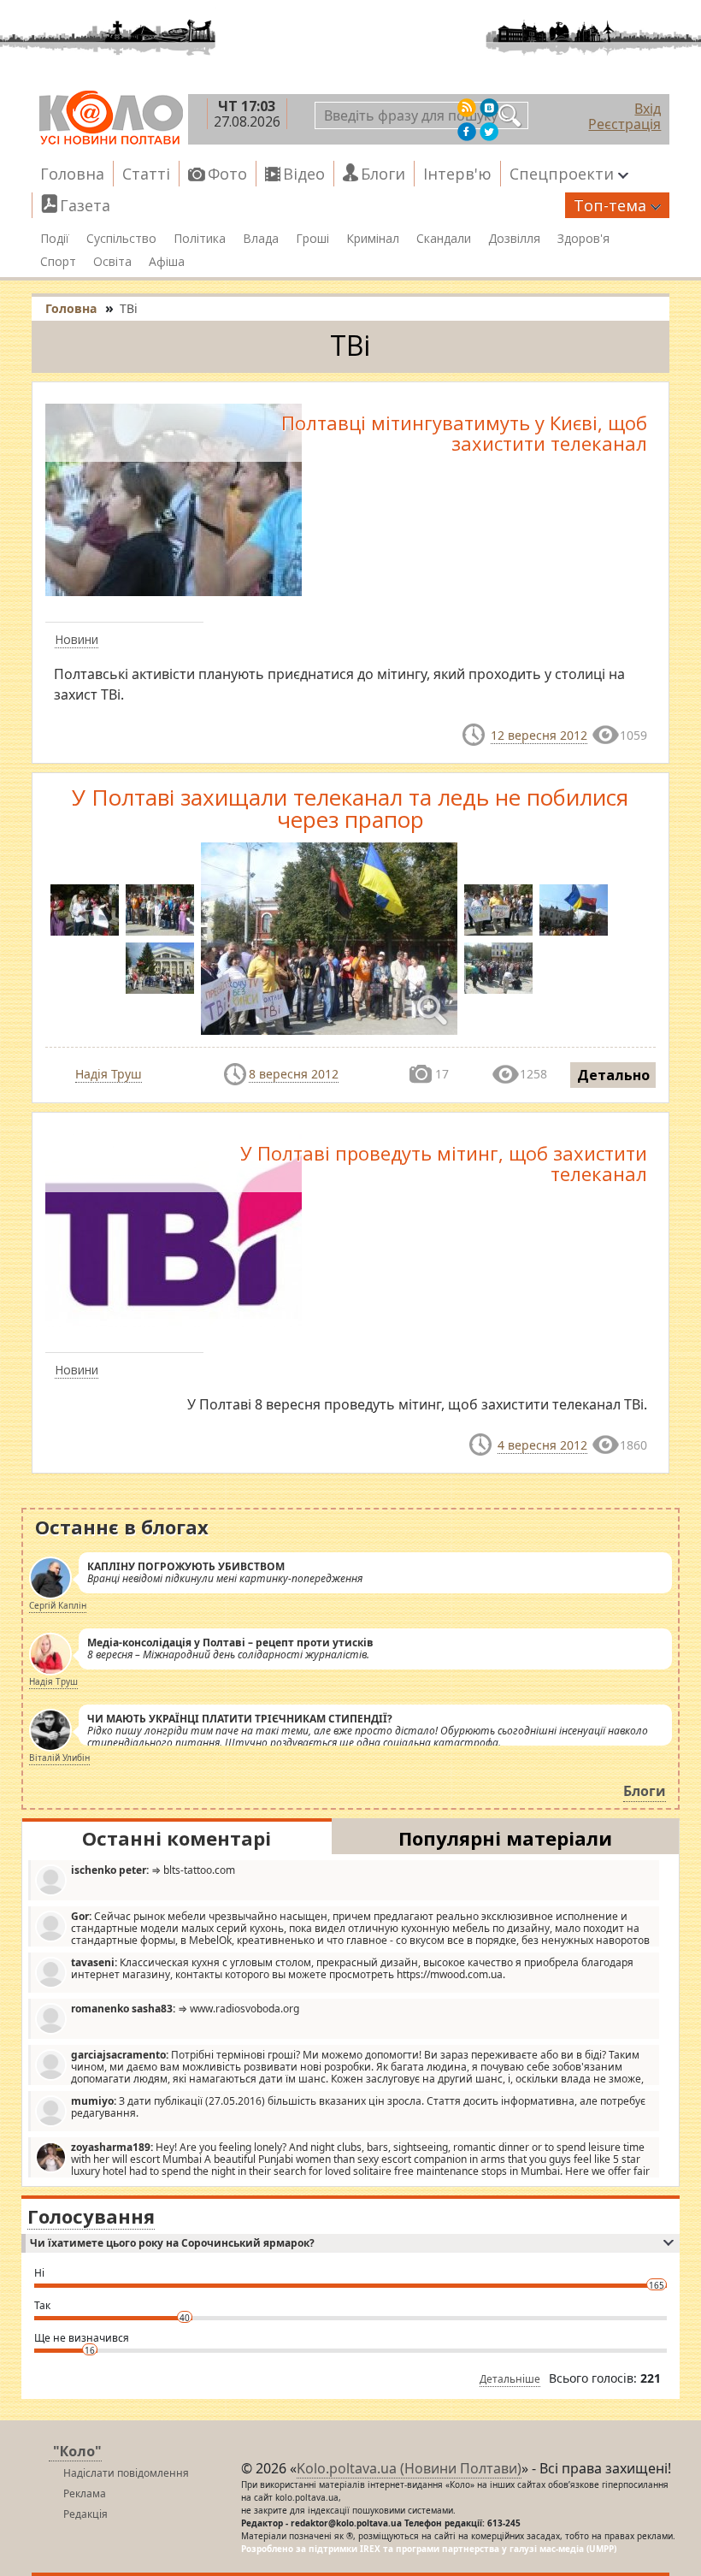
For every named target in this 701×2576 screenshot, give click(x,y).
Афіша (167, 262)
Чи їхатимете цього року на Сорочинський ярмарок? (172, 2243)
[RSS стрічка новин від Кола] (467, 108)
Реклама (85, 2493)
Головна (72, 174)
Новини (77, 639)
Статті (146, 174)
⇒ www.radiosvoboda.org (185, 2009)
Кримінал (373, 239)
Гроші (312, 239)
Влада (261, 239)
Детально (613, 1075)
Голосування (91, 2216)
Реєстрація (624, 124)
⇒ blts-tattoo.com (153, 1870)
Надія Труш (109, 1074)
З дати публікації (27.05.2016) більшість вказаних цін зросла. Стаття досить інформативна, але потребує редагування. (358, 2107)
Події (55, 239)
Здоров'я (583, 239)
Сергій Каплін (58, 1605)
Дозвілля (514, 239)
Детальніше (510, 2379)
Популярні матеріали (505, 1838)
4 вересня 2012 (542, 1445)
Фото (227, 174)
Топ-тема (610, 205)
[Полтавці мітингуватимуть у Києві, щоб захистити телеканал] (174, 499)
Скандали (444, 239)
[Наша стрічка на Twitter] (489, 132)
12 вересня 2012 (539, 735)
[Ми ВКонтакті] (489, 108)
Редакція (85, 2514)
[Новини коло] (110, 118)
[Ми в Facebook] (467, 132)
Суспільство (121, 239)
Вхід (648, 109)
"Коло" (77, 2451)
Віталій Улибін (59, 1758)
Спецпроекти (562, 174)
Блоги (383, 174)
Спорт (58, 262)
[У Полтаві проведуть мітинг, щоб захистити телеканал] (174, 1228)
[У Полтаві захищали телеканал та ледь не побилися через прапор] (160, 910)
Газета (85, 205)
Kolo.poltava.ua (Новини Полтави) (409, 2468)
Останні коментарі (177, 1838)
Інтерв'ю (457, 174)
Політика (200, 239)
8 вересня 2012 (294, 1074)
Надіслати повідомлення (126, 2473)
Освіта (112, 262)
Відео (304, 174)
